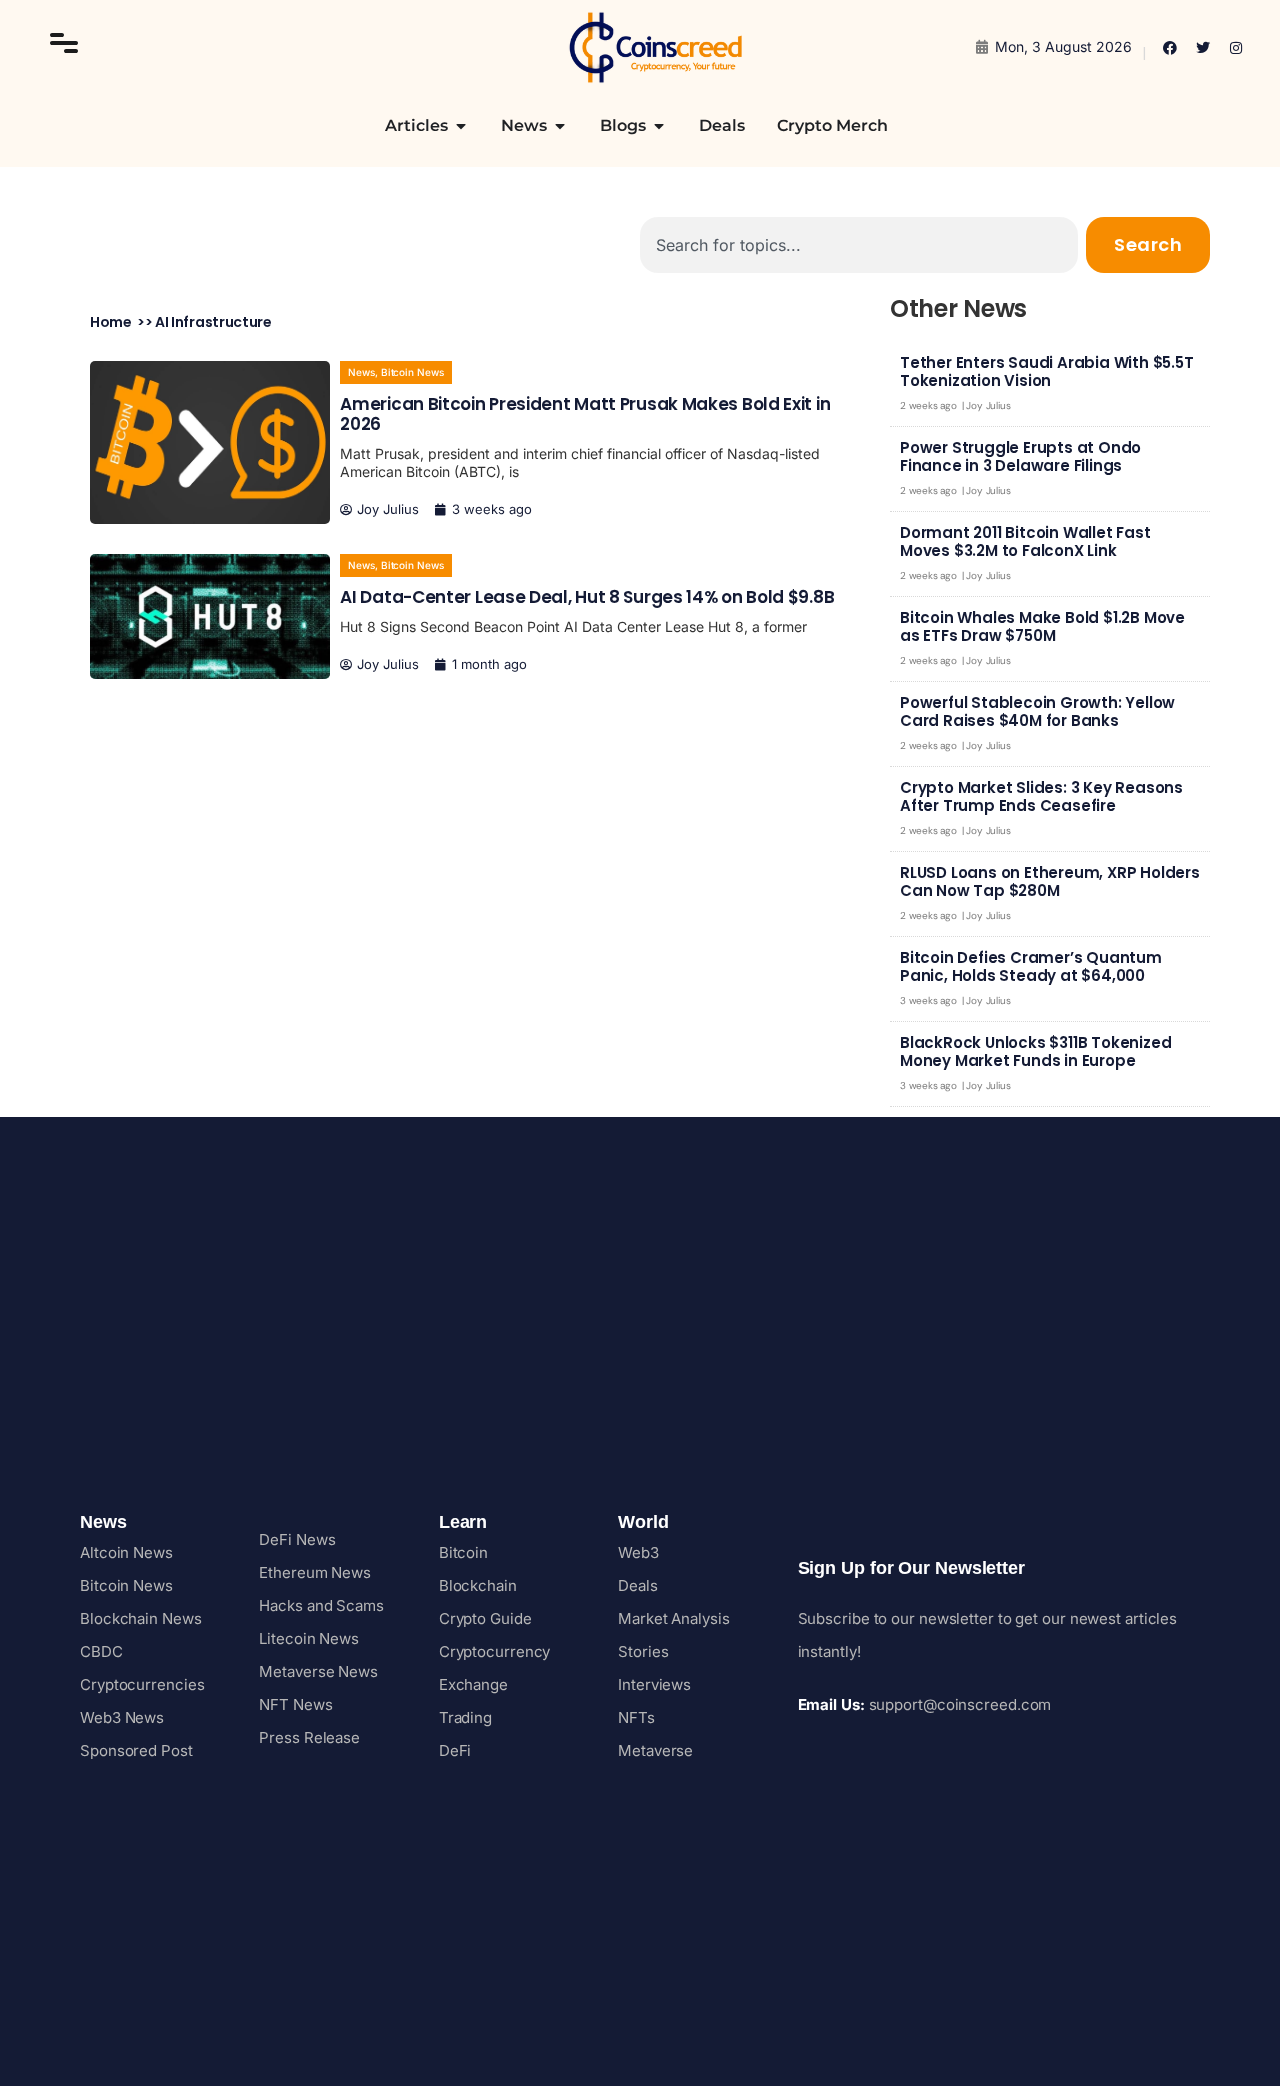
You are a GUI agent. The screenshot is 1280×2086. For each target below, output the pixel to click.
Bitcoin (463, 1552)
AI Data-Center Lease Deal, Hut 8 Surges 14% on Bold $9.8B (587, 597)
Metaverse (655, 1750)
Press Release (309, 1737)
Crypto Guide (485, 1618)
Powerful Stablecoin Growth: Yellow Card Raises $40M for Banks (1037, 711)
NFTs (636, 1717)
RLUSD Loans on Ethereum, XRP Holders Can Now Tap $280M (1050, 881)
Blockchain (478, 1585)
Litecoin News (309, 1638)
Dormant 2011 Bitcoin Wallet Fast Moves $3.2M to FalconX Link (1025, 541)
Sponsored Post (136, 1750)
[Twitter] (1203, 48)
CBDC (101, 1651)
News (361, 372)
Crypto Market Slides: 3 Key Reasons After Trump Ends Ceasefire (1041, 796)
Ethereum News (315, 1572)
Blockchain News (141, 1618)
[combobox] (859, 245)
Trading (465, 1717)
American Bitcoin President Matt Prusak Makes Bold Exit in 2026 (585, 414)
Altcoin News (126, 1552)
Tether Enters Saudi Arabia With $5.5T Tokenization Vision (1047, 371)
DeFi (455, 1750)
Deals (638, 1585)
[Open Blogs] (659, 126)
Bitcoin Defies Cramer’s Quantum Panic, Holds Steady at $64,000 (1031, 966)
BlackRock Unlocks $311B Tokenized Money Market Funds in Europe (1035, 1051)
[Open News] (560, 126)
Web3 (638, 1552)
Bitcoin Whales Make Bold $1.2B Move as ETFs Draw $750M (1042, 626)
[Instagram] (1236, 48)
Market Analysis (674, 1618)
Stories (643, 1651)
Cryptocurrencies (142, 1684)
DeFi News (297, 1539)
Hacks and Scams (321, 1605)
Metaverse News (318, 1671)
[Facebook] (1170, 48)
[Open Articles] (461, 126)
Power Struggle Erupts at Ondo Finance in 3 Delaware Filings (1020, 456)
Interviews (654, 1684)
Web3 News (122, 1717)
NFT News (295, 1704)
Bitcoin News (412, 372)
